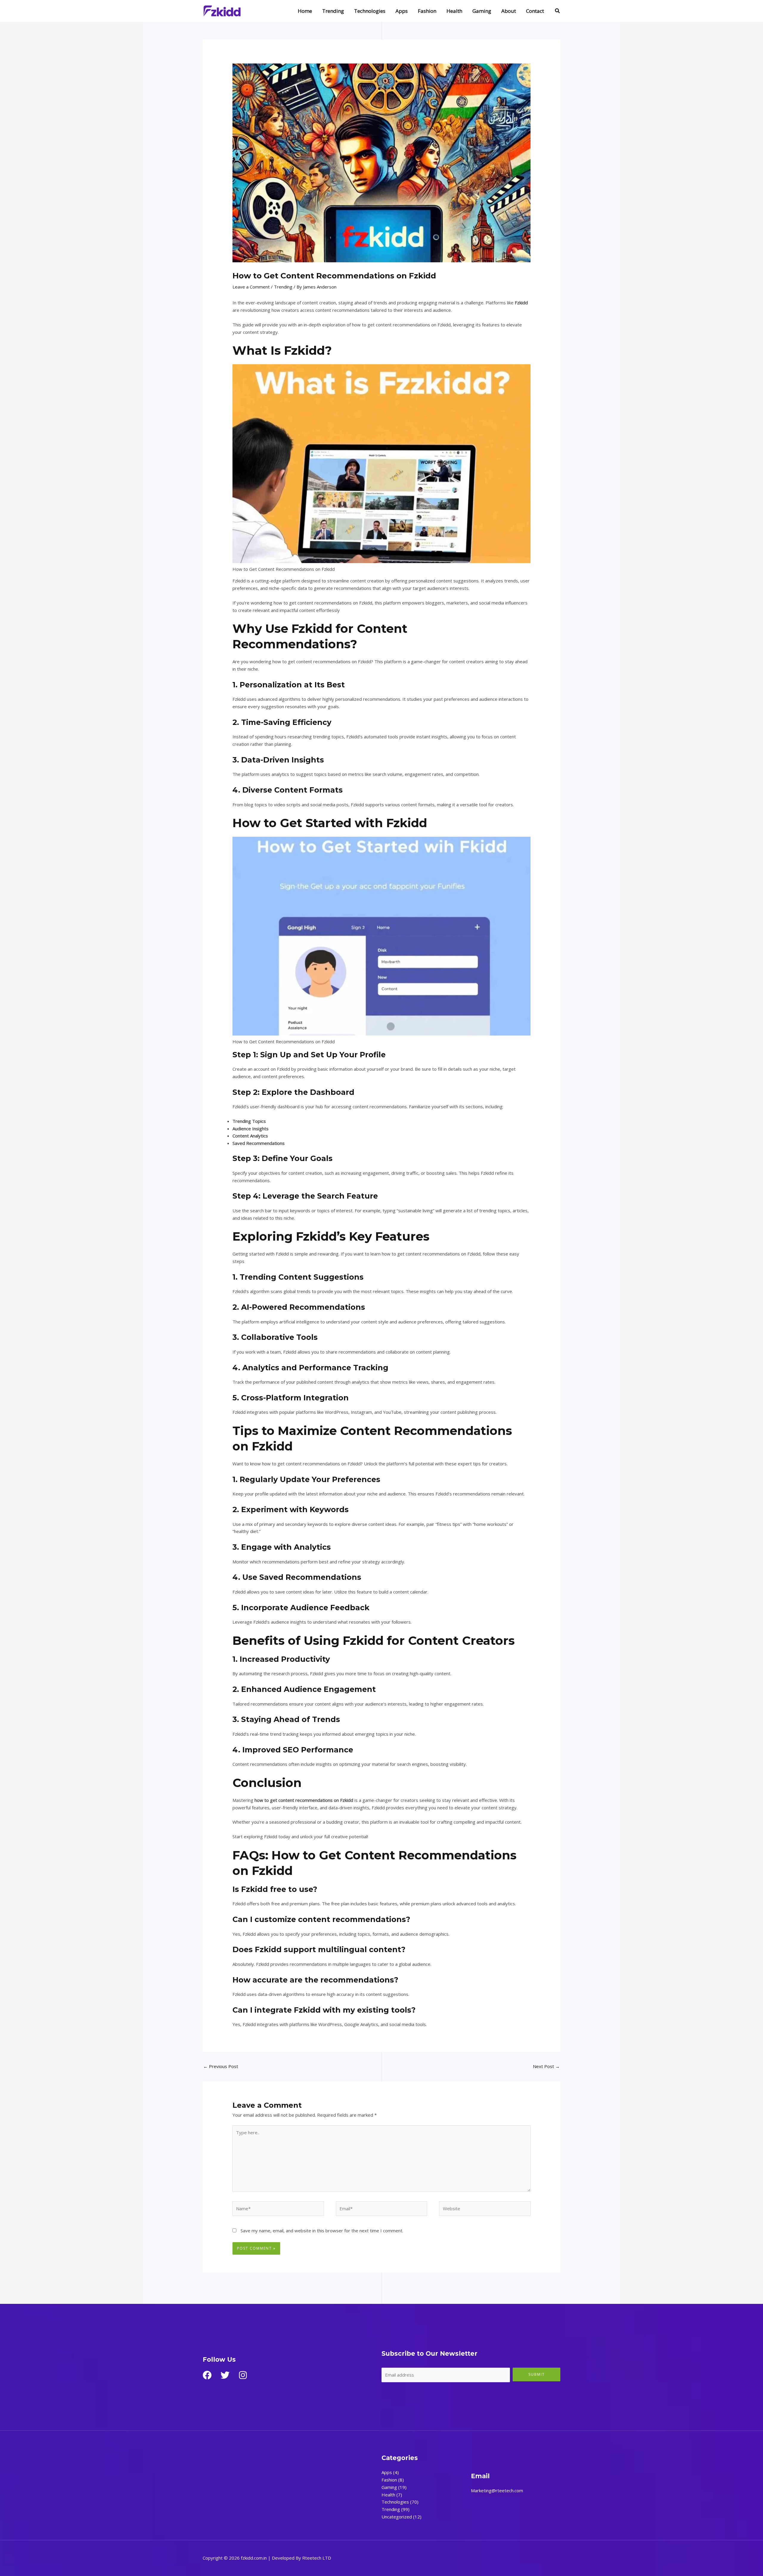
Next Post (546, 2066)
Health (454, 11)
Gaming (482, 11)
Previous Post (221, 2066)
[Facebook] (207, 2375)
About (509, 11)
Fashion (427, 11)
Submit (537, 2374)
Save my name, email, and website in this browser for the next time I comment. (322, 2231)
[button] (558, 11)
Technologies (370, 11)
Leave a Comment (251, 287)
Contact (535, 11)
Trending (333, 11)
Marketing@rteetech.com (497, 2490)
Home (305, 11)
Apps (402, 11)
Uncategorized (397, 2517)
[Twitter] (225, 2375)
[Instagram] (243, 2375)
